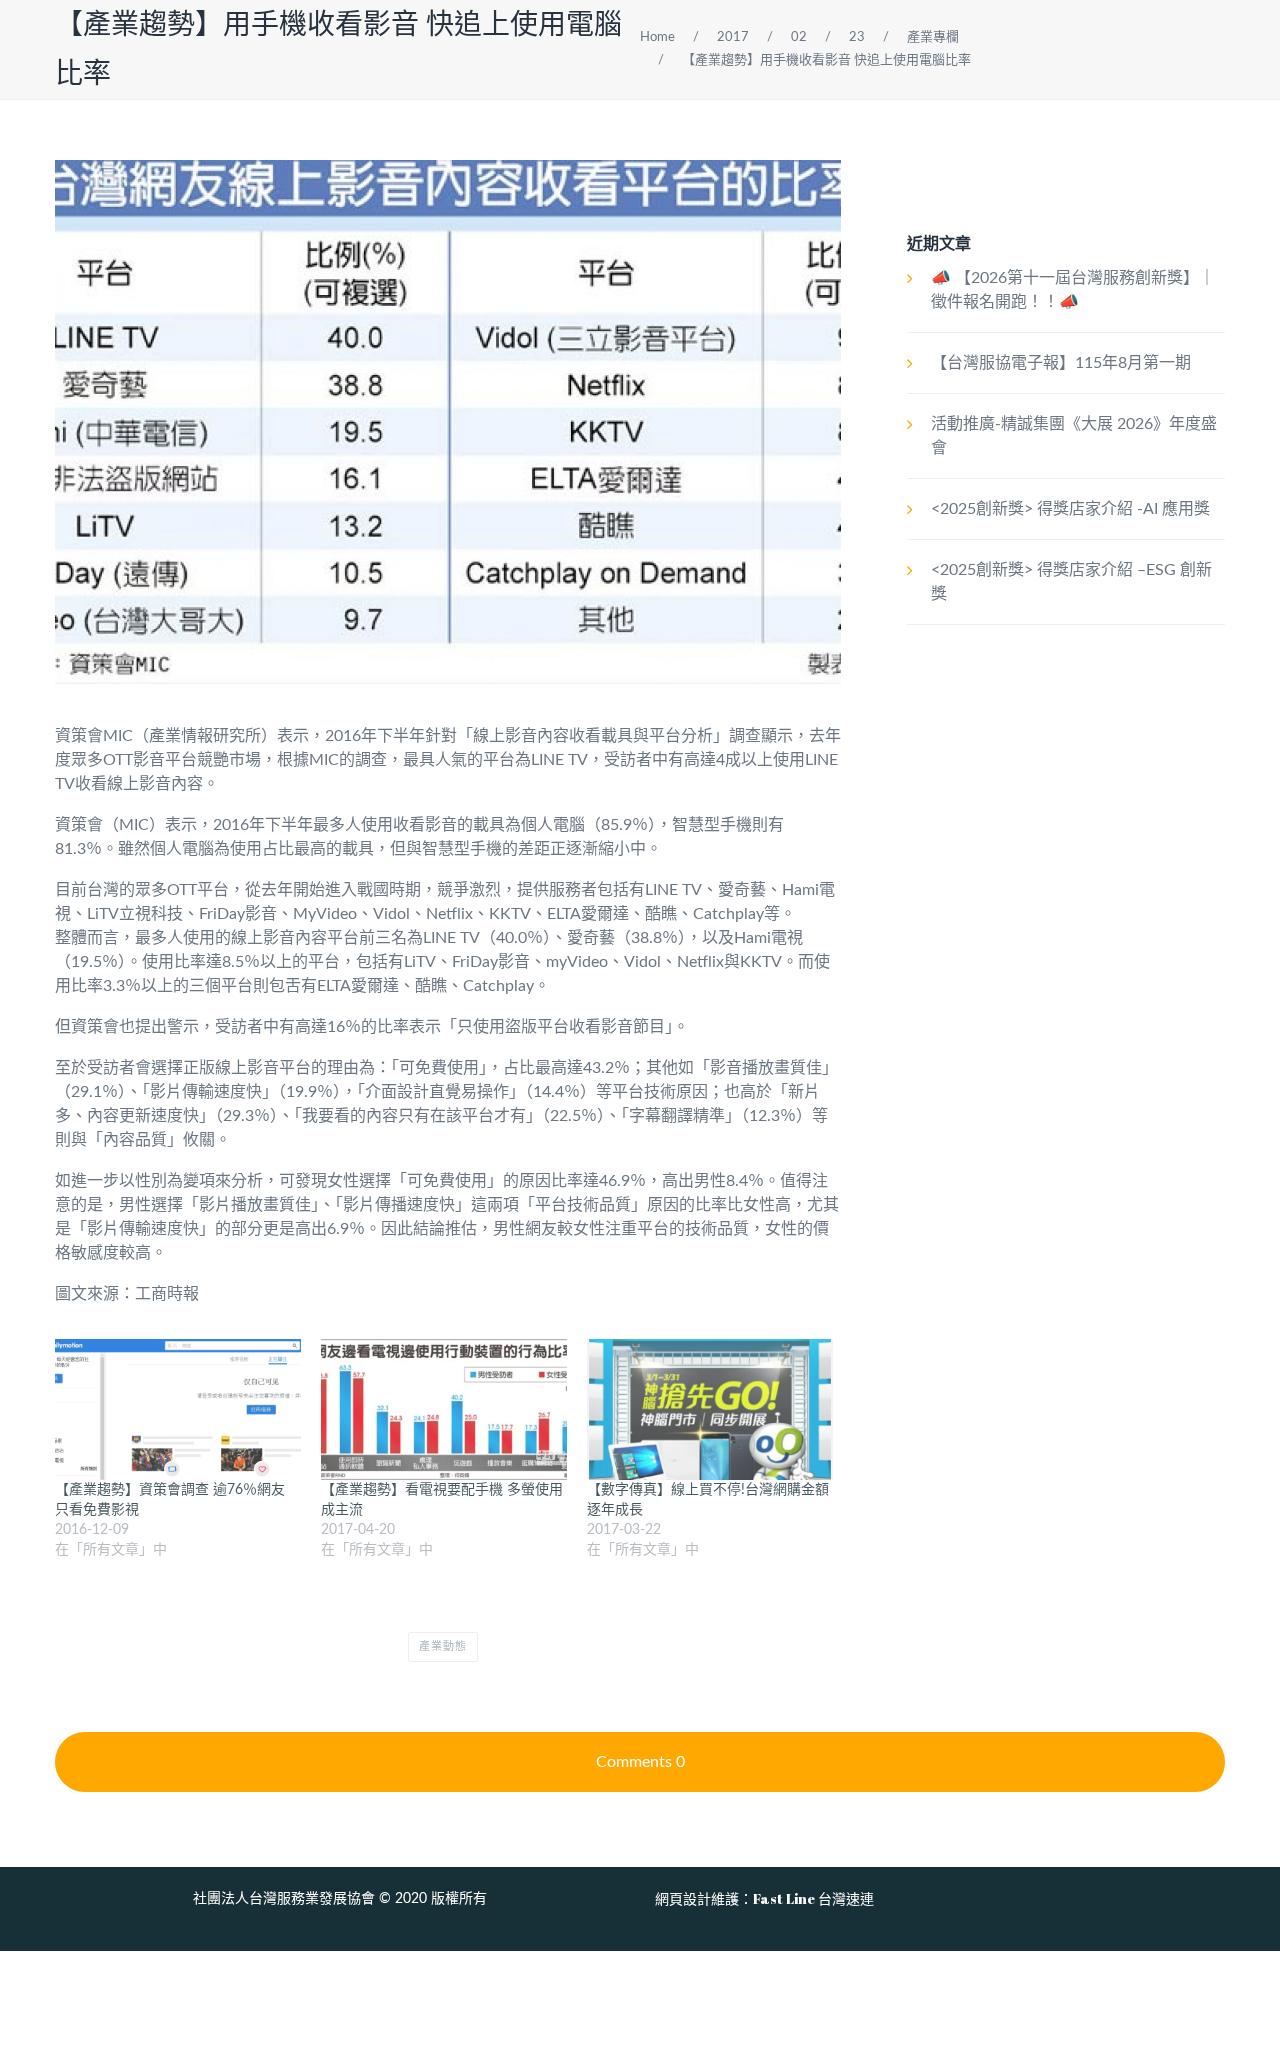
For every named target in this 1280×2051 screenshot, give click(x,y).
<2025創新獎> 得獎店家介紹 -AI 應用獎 (1070, 509)
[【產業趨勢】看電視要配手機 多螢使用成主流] (444, 1409)
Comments (640, 1762)
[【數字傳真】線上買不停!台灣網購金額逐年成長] (710, 1409)
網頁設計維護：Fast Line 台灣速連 (764, 1898)
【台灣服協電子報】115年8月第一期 (1061, 363)
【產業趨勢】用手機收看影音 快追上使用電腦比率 (826, 60)
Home (657, 37)
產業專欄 (933, 37)
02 (799, 37)
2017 (733, 37)
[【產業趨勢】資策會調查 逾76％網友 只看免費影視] (178, 1409)
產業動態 (443, 1646)
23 (857, 37)
